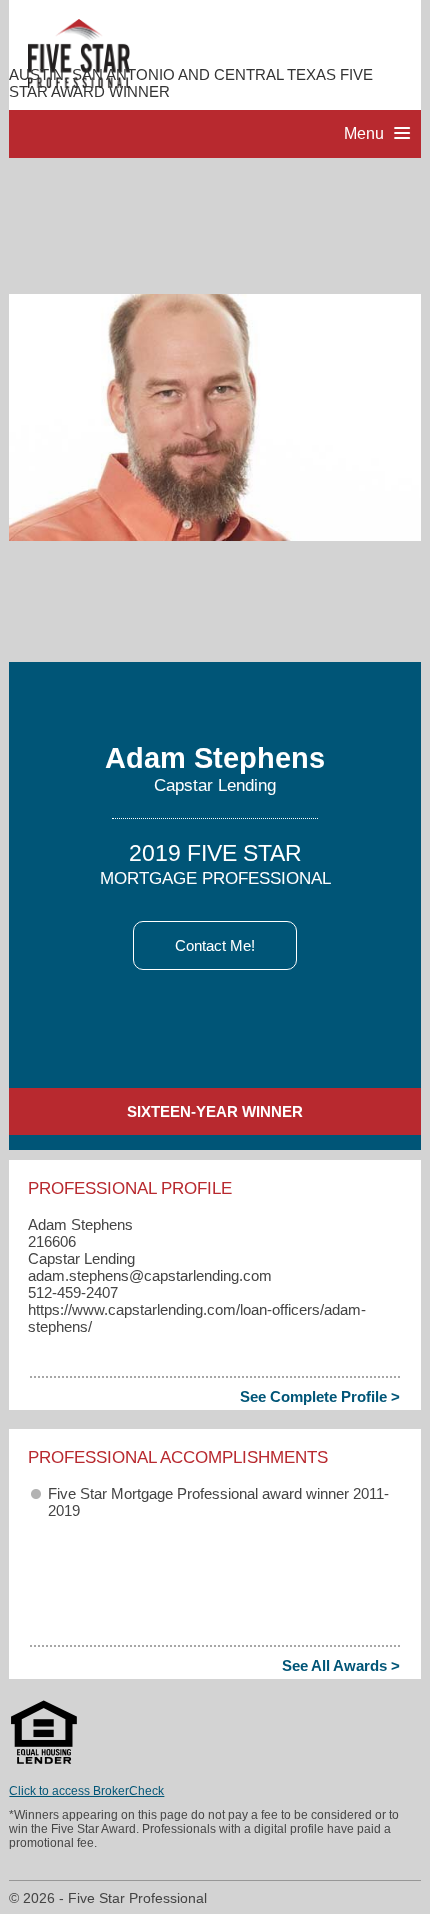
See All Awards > (341, 1665)
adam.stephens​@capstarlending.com (150, 1275)
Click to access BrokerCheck (86, 1791)
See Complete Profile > (320, 1396)
